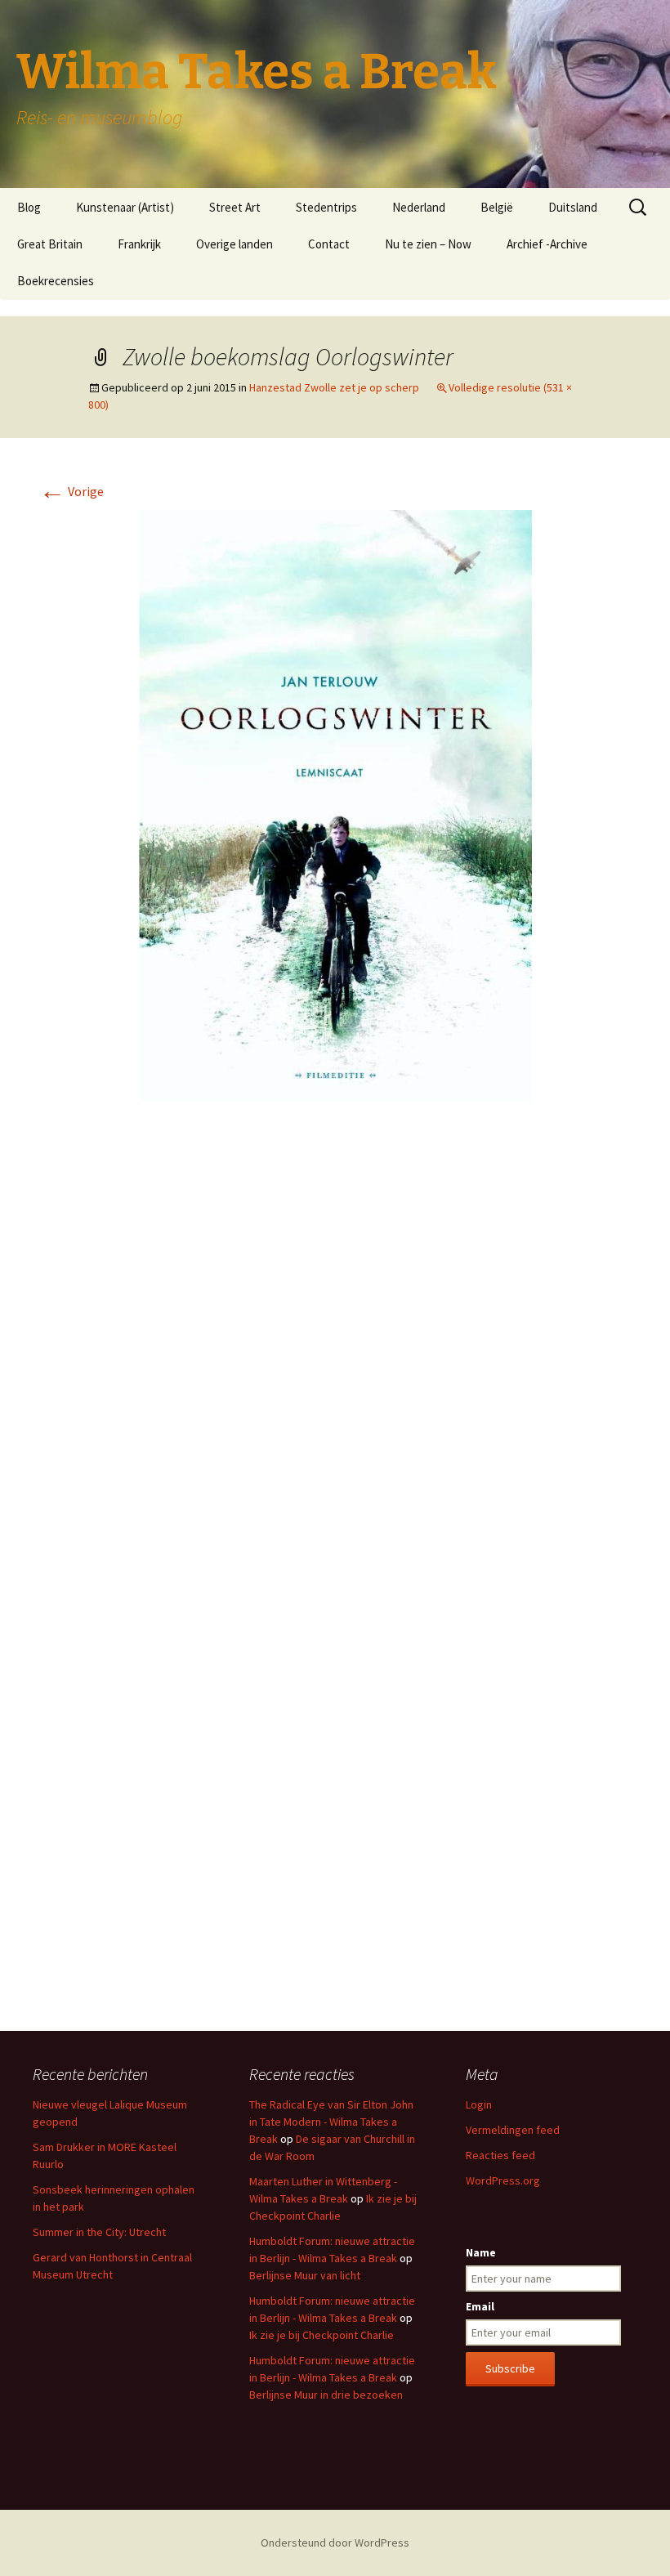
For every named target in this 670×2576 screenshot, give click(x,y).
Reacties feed (500, 2155)
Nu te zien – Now (428, 244)
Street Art (235, 207)
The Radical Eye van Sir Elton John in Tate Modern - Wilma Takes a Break (331, 2122)
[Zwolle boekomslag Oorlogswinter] (335, 804)
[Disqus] (335, 1359)
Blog (29, 207)
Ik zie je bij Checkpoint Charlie (322, 2335)
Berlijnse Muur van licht (305, 2275)
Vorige (71, 491)
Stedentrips (326, 207)
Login (479, 2104)
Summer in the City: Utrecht (99, 2232)
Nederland (419, 207)
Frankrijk (139, 244)
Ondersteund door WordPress (335, 2542)
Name (481, 2252)
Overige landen (234, 244)
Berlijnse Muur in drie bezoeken (326, 2395)
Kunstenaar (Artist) (125, 207)
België (497, 207)
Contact (329, 244)
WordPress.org (503, 2180)
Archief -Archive (547, 244)
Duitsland (573, 207)
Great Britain (50, 244)
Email (480, 2306)
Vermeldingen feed (513, 2130)
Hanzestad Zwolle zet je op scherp (334, 387)
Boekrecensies (56, 281)
